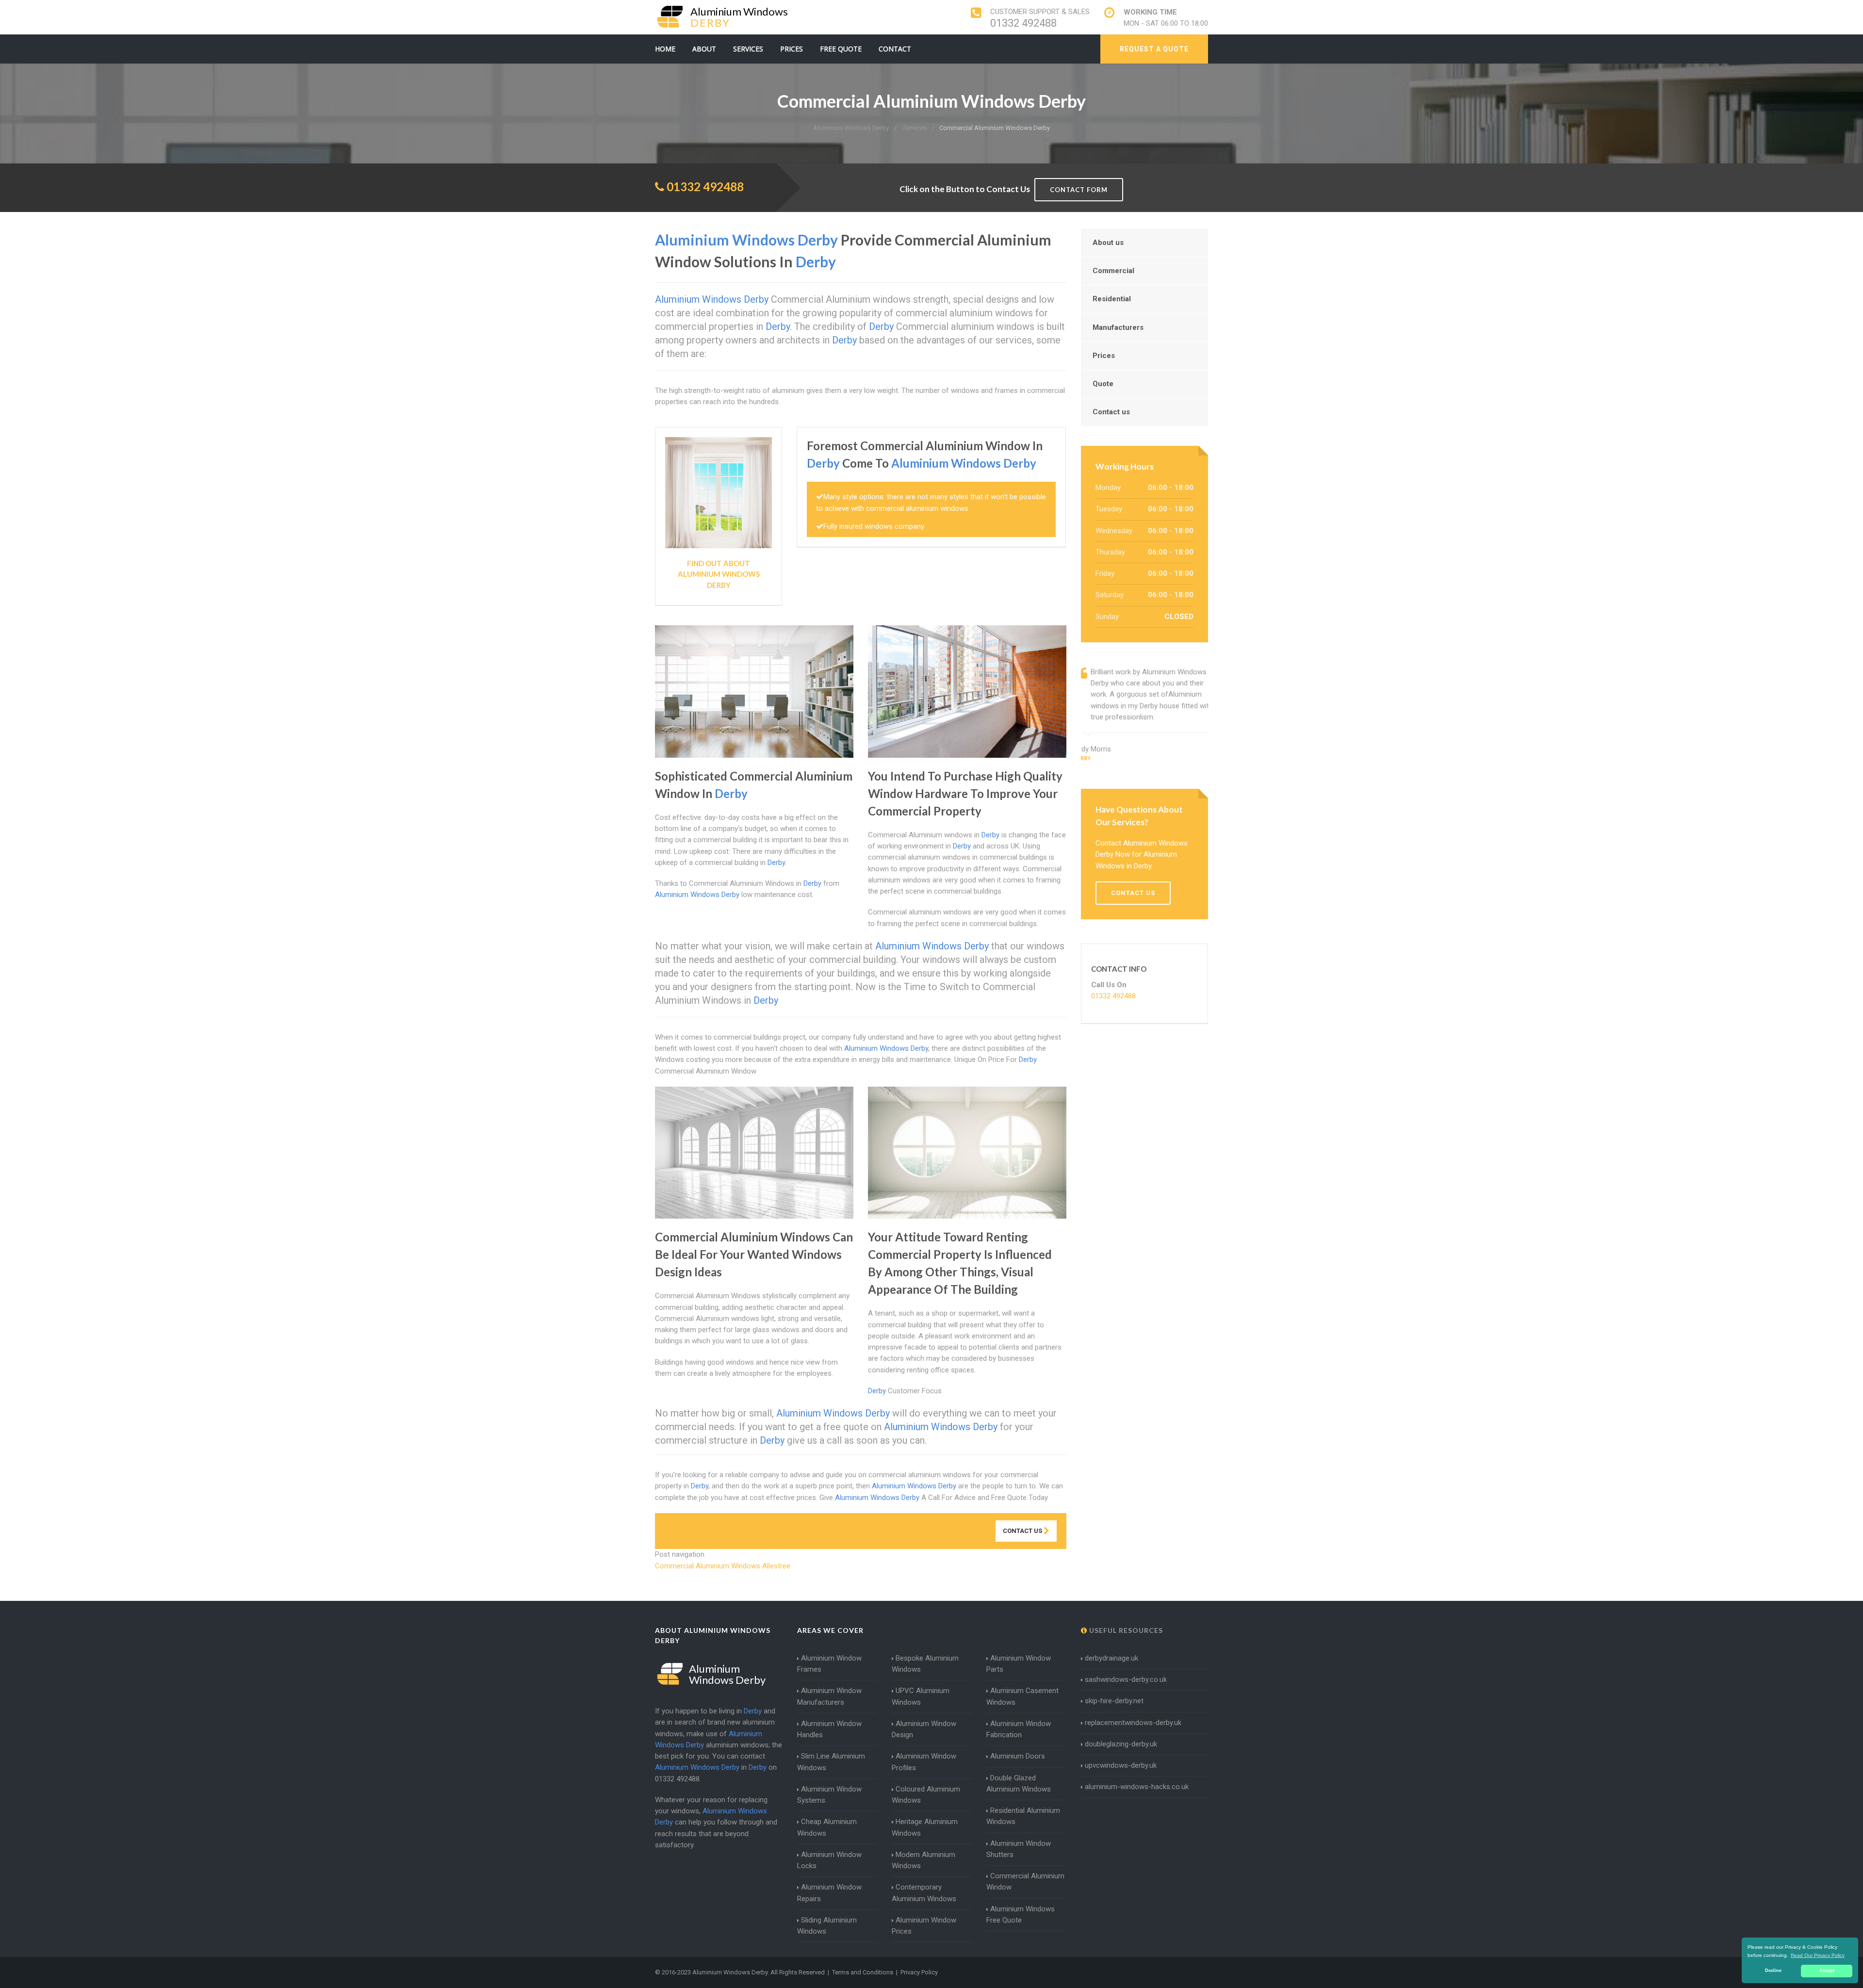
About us (1108, 243)
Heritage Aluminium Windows (925, 1827)
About (704, 49)
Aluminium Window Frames (829, 1664)
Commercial (1113, 271)
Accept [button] (1827, 1971)
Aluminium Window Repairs (829, 1893)
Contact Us (1023, 1531)
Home (665, 49)
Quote (1103, 384)
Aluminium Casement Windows (1022, 1696)
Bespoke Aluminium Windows (925, 1664)
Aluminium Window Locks (829, 1860)
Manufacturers (1118, 327)
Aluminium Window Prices (924, 1926)
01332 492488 (1023, 23)
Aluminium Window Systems (829, 1795)
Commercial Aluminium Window (1025, 1882)
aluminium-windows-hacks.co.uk (1137, 1787)
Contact (895, 49)
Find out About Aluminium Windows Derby (719, 574)
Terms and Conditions (863, 1972)
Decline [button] (1773, 1971)
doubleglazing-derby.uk (1121, 1744)
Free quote (841, 49)
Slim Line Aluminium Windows (831, 1762)
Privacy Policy (919, 1972)
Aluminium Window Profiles (924, 1762)
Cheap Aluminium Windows (827, 1827)
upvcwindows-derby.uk (1121, 1765)
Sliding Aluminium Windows (827, 1926)
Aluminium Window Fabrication (1019, 1729)
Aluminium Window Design (924, 1729)
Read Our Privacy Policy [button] (1818, 1955)
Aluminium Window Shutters (1019, 1849)
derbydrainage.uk (1111, 1658)
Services (748, 49)
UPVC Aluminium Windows (921, 1696)
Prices (792, 49)
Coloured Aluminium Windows (926, 1795)
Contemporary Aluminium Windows (924, 1893)
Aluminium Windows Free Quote (1021, 1915)
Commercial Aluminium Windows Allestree (723, 1566)
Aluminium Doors (1018, 1756)
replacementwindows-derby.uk (1133, 1723)
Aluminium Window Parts (1019, 1664)
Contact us (1111, 412)
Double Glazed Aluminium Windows (1019, 1784)
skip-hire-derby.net (1114, 1701)
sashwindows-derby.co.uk (1126, 1679)
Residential (1112, 299)
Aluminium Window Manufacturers (829, 1696)
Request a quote (1154, 49)
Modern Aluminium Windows (923, 1860)
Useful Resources (1125, 1630)
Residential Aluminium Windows (1023, 1816)
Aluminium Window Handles (829, 1729)
